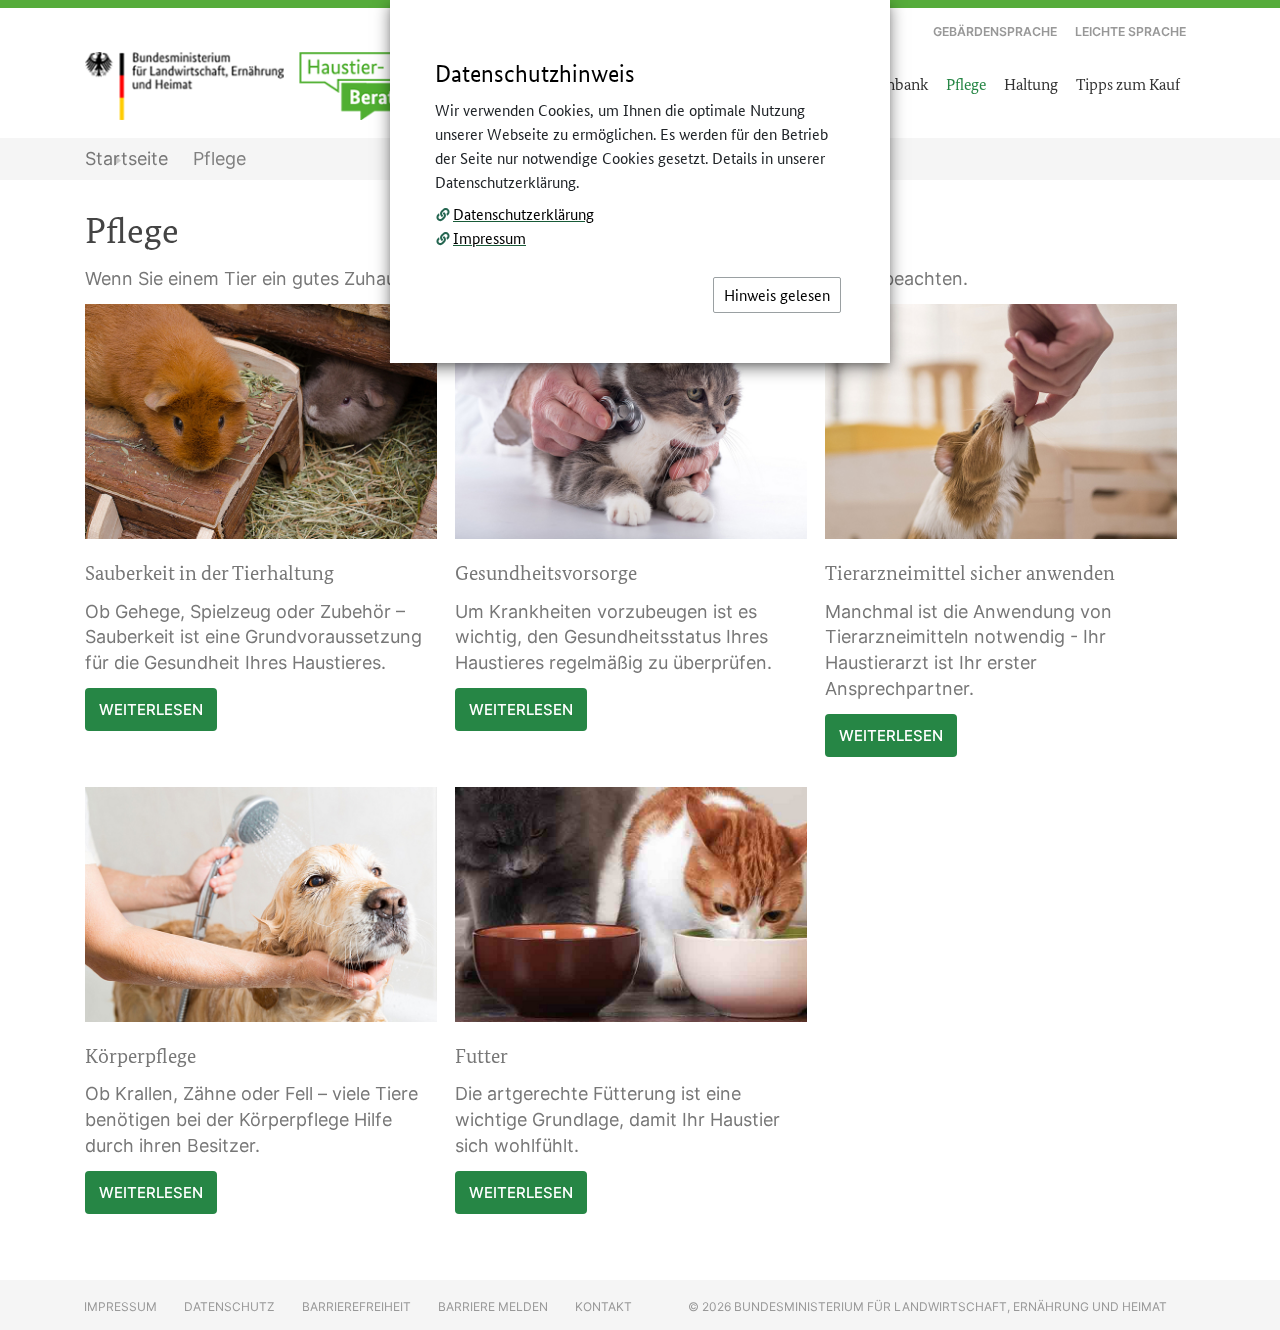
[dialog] (640, 665)
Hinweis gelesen (777, 294)
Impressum (489, 237)
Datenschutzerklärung (523, 213)
